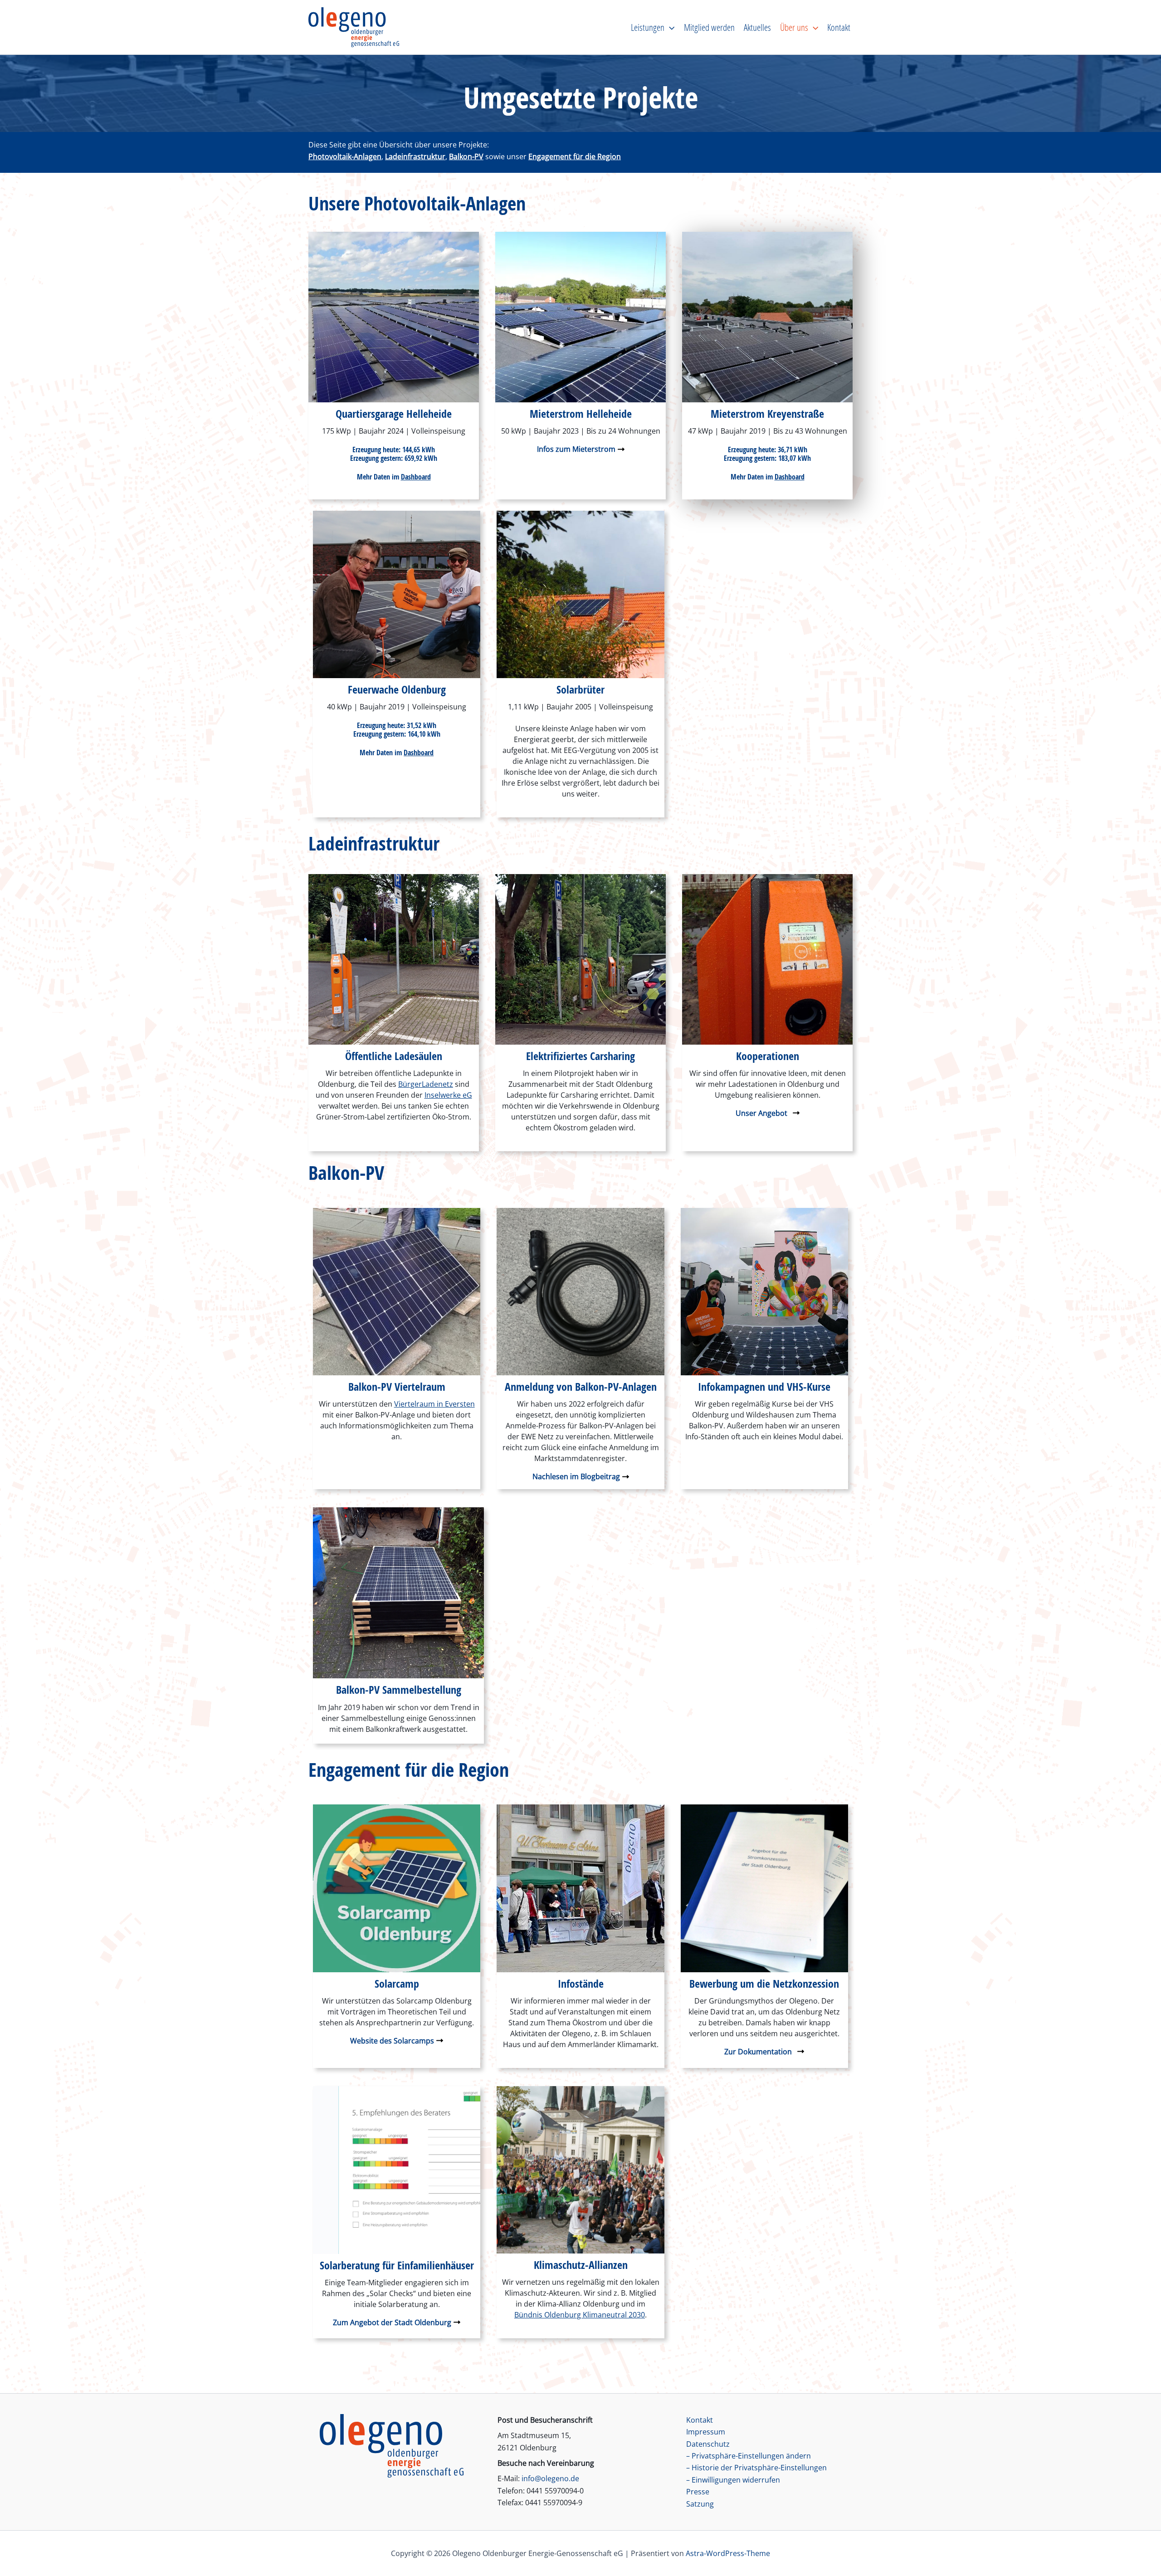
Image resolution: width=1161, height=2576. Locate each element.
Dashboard (416, 477)
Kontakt (700, 2420)
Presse (698, 2492)
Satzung (700, 2504)
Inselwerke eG (448, 1095)
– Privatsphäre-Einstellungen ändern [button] (749, 2456)
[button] (669, 27)
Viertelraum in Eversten (434, 1404)
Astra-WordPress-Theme (728, 2553)
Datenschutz (708, 2444)
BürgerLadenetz (426, 1084)
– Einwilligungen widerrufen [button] (733, 2480)
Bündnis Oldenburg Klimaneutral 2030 (580, 2315)
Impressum (706, 2432)
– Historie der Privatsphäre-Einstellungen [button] (756, 2468)
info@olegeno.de (550, 2478)
